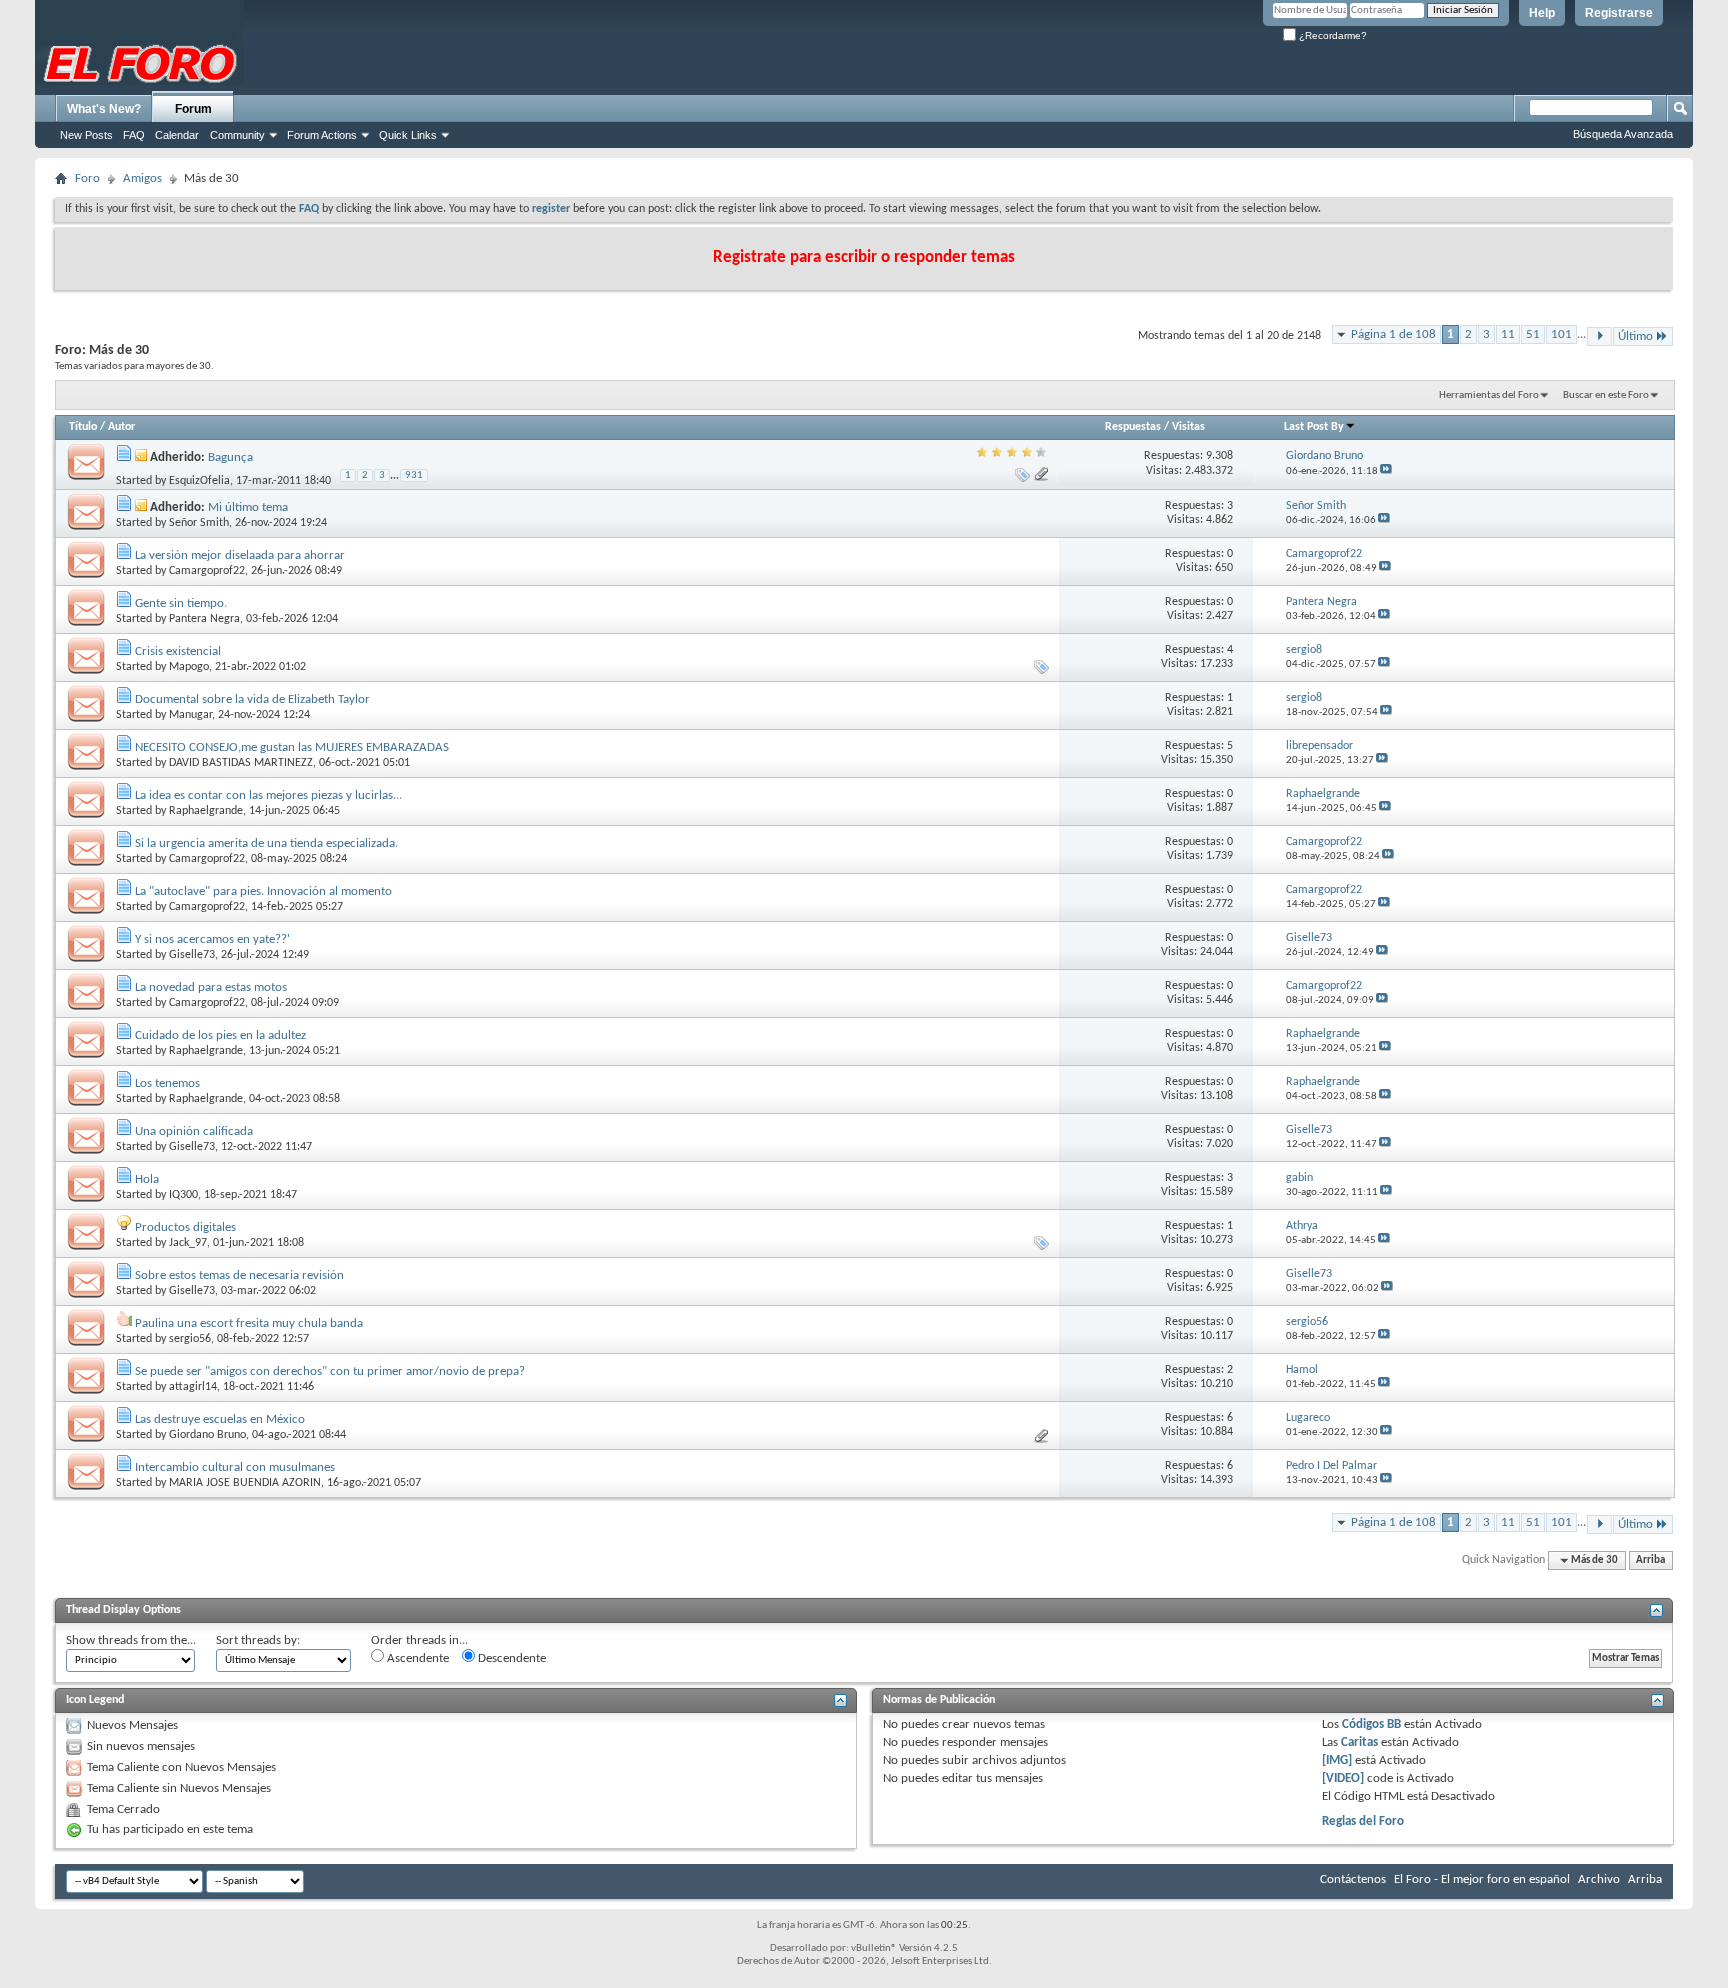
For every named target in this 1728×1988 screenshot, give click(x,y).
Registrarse (1619, 13)
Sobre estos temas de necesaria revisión (239, 1275)
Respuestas (1133, 427)
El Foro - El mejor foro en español (1482, 1879)
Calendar (177, 135)
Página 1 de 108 (1393, 334)
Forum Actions (322, 135)
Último (1635, 336)
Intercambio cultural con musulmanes (235, 1467)
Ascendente (416, 1658)
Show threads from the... (131, 1640)
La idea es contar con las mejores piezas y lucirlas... (268, 795)
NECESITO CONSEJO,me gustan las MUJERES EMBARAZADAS (292, 747)
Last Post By (1314, 427)
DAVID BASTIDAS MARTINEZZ (241, 763)
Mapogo (189, 667)
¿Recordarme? (1331, 35)
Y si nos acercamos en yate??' (212, 939)
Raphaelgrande (206, 811)
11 (1508, 334)
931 (414, 475)
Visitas (1188, 427)
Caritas (1359, 1742)
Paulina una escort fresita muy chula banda (249, 1323)
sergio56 (190, 1339)
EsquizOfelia (199, 481)
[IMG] (1337, 1760)
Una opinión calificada (194, 1131)
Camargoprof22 (207, 571)
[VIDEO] (1343, 1778)
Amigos (142, 178)
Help (1542, 13)
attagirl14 (193, 1387)
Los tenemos (167, 1083)
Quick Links (408, 135)
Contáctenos (1353, 1879)
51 (1533, 334)
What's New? (104, 109)
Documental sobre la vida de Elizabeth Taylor (252, 699)
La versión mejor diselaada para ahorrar (240, 555)
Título (83, 427)
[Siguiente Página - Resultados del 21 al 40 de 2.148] (1599, 336)
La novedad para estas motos (211, 987)
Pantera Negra (204, 619)
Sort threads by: (258, 1640)
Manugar (190, 715)
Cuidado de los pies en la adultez (220, 1035)
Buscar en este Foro (1606, 395)
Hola (147, 1179)
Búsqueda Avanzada (1623, 134)
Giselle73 (192, 955)
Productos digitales (185, 1227)
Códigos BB (1370, 1724)
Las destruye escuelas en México (220, 1419)
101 (1561, 334)
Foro (87, 178)
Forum (193, 109)
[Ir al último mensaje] (1386, 471)
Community (237, 135)
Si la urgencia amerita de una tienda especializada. (266, 843)
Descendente (510, 1658)
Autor (121, 427)
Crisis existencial (178, 651)
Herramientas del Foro (1489, 395)
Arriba (1650, 1560)
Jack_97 (188, 1243)
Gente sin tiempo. (181, 603)
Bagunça (230, 457)
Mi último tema (248, 507)
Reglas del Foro (1363, 1821)
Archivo (1599, 1879)
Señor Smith (199, 523)
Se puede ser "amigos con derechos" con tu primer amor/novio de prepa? (330, 1371)
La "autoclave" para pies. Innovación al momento (263, 891)
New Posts (86, 135)
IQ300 (183, 1195)
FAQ (134, 135)
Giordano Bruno (207, 1435)
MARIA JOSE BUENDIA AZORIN (245, 1483)
